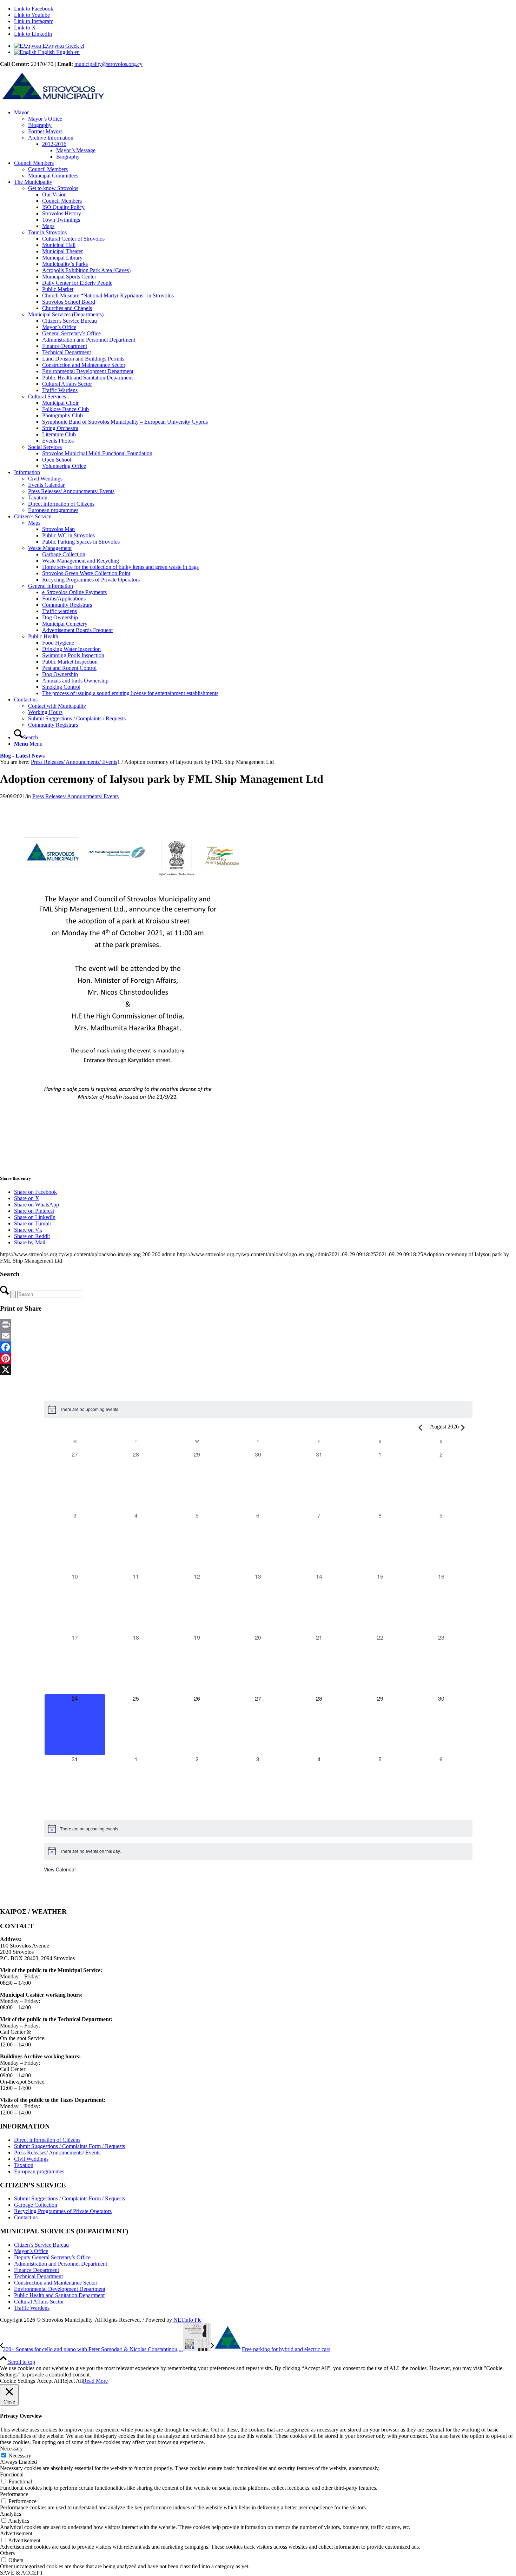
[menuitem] (265, 135)
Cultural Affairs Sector (39, 2302)
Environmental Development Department (60, 2289)
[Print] (258, 1325)
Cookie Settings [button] (18, 2381)
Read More (95, 2381)
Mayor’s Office (31, 2251)
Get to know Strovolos (53, 188)
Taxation (24, 2165)
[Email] (258, 1336)
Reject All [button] (72, 2381)
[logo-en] (53, 100)
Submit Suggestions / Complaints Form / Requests (70, 2146)
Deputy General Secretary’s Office (52, 2257)
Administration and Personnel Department (61, 2264)
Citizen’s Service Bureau (41, 2245)
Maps (34, 523)
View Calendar (60, 1869)
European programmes (39, 2171)
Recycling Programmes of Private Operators (63, 2211)
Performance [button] (14, 2494)
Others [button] (7, 2553)
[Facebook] (258, 1347)
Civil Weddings (31, 2159)
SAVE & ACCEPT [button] (22, 2573)
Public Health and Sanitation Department (59, 2295)
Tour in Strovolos (47, 232)
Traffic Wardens (32, 2308)
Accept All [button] (49, 2381)
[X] (258, 1370)
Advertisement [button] (16, 2533)
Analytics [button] (11, 2514)
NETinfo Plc (187, 2320)
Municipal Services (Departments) (66, 314)
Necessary (20, 2456)
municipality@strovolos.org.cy (108, 64)
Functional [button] (12, 2474)
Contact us (26, 2217)
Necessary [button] (11, 2449)
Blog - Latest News (22, 756)
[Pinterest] (258, 1358)
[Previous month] (421, 1428)
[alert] (258, 1410)
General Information (51, 586)
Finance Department (37, 2270)
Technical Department (38, 2276)
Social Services (45, 447)
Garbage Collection (36, 2205)
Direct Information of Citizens (47, 2140)
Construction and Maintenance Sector (56, 2283)
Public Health (43, 636)
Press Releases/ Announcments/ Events (75, 796)
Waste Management (50, 548)
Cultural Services (47, 396)
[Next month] (463, 1428)
